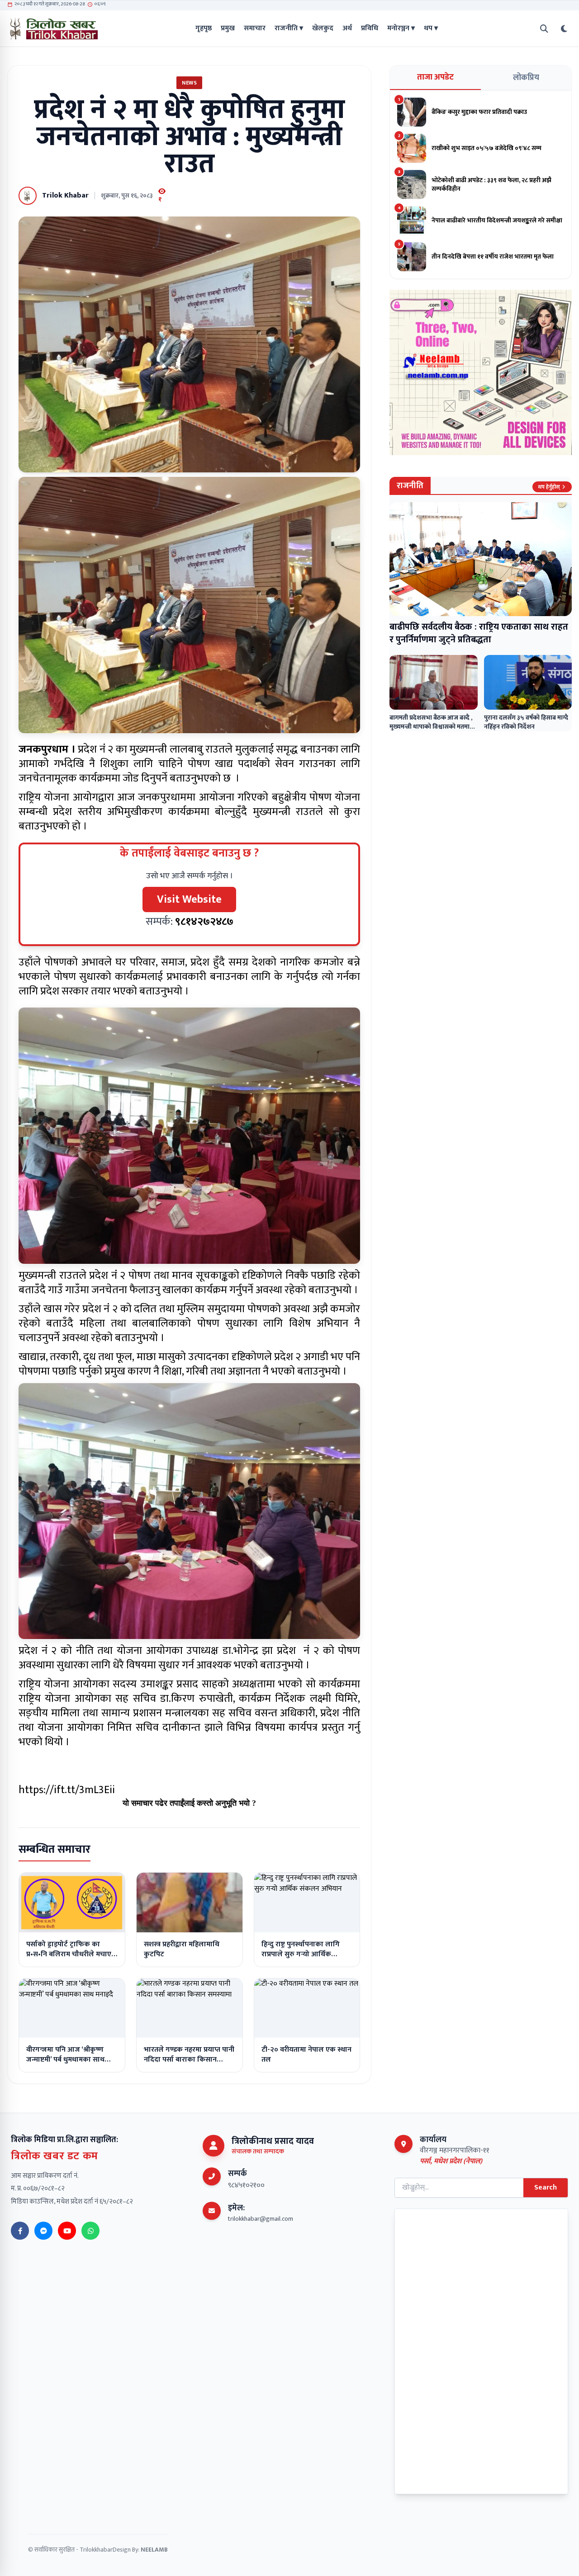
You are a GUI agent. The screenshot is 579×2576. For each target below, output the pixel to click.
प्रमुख (228, 28)
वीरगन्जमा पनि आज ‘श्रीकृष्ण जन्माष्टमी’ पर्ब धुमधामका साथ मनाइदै (65, 2060)
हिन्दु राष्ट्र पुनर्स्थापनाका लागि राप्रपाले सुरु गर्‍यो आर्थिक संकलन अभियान (301, 1954)
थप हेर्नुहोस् (549, 487)
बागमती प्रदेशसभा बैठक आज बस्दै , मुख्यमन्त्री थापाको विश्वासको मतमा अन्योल (431, 727)
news (189, 83)
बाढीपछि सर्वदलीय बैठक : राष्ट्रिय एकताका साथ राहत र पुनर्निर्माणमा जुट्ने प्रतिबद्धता (479, 633)
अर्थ (347, 28)
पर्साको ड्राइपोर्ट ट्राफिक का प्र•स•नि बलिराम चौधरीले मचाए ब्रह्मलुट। (69, 1954)
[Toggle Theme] (564, 29)
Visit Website (189, 899)
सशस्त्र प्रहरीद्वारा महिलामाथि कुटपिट (182, 1949)
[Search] (544, 29)
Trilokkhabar (96, 2550)
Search (546, 2187)
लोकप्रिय (526, 78)
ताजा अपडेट (435, 77)
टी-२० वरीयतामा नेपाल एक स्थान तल (306, 2055)
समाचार (255, 28)
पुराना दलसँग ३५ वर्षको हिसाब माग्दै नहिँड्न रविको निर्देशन (526, 722)
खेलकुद (323, 28)
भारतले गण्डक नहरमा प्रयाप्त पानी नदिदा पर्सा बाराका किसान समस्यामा (189, 2060)
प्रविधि (370, 28)
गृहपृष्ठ (204, 28)
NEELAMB (154, 2550)
